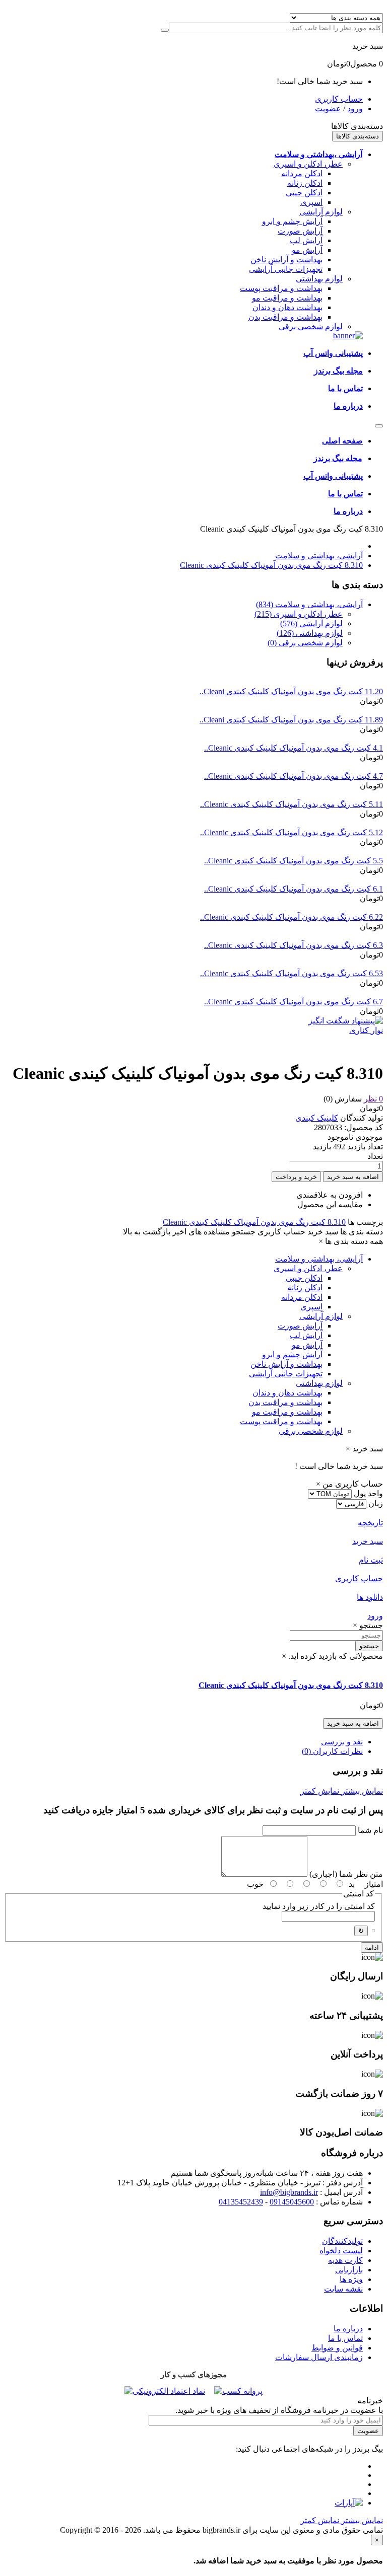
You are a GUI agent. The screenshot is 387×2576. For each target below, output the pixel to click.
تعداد (375, 1156)
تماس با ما (345, 2338)
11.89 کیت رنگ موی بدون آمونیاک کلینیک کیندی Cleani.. (291, 720)
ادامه (372, 1947)
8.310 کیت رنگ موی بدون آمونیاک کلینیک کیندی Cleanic (271, 565)
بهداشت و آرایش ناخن (286, 260)
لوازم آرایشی (321, 212)
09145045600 (292, 2202)
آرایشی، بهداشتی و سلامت (319, 556)
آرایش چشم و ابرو (292, 221)
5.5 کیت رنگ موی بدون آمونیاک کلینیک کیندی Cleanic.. (294, 861)
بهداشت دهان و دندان (287, 307)
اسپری (311, 202)
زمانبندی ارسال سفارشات (319, 2357)
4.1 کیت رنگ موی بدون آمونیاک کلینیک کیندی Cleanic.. (294, 748)
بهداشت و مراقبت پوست (281, 288)
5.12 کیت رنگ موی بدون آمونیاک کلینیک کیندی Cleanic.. (292, 832)
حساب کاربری (339, 99)
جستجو (369, 1646)
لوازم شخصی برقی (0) (305, 643)
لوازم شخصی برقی (311, 326)
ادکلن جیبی (304, 193)
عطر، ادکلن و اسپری (308, 164)
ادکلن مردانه (302, 173)
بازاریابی (349, 2270)
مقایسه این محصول (330, 1204)
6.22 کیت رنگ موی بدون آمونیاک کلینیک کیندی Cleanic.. (292, 917)
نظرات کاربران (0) (332, 1751)
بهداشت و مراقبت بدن (285, 317)
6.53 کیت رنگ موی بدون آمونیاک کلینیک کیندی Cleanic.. (292, 973)
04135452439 (241, 2202)
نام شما (370, 1830)
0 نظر (373, 1099)
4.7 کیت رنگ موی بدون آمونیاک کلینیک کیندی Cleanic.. (294, 776)
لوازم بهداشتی (319, 279)
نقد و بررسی (342, 1742)
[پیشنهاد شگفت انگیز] (346, 1021)
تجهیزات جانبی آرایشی (286, 269)
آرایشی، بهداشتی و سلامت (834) (309, 604)
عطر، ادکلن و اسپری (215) (299, 614)
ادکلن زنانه (305, 183)
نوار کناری (366, 1030)
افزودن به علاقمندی (330, 1195)
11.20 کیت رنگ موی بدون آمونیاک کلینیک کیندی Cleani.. (291, 691)
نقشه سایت (343, 2289)
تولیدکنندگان (342, 2241)
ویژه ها (351, 2279)
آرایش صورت (300, 231)
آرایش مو (307, 250)
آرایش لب (306, 240)
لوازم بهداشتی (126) (310, 633)
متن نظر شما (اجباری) (346, 1874)
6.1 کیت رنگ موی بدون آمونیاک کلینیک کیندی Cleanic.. (294, 889)
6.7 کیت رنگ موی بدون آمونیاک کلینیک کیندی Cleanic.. (294, 1002)
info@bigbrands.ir (289, 2192)
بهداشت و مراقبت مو (287, 298)
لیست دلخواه (341, 2251)
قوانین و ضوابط (337, 2348)
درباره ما (348, 2329)
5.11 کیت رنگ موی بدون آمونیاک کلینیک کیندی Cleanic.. (292, 804)
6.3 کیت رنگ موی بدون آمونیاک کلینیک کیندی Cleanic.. (294, 945)
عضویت (328, 108)
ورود (355, 108)
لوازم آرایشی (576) (311, 623)
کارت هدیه (345, 2260)
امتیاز (374, 1884)
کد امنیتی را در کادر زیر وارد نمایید (319, 1906)
